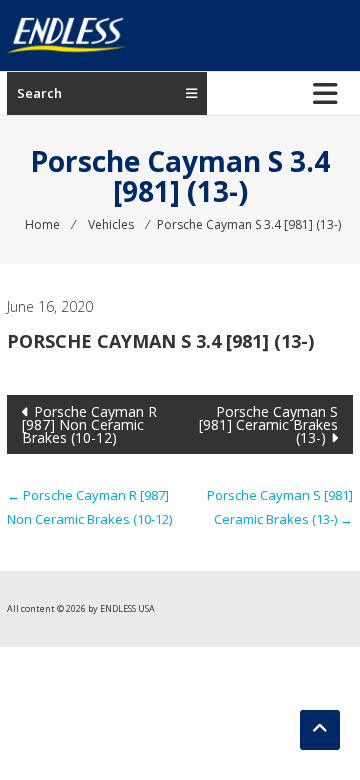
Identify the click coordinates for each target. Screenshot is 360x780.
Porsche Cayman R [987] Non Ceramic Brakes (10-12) (89, 424)
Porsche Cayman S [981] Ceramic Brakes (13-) (268, 424)
